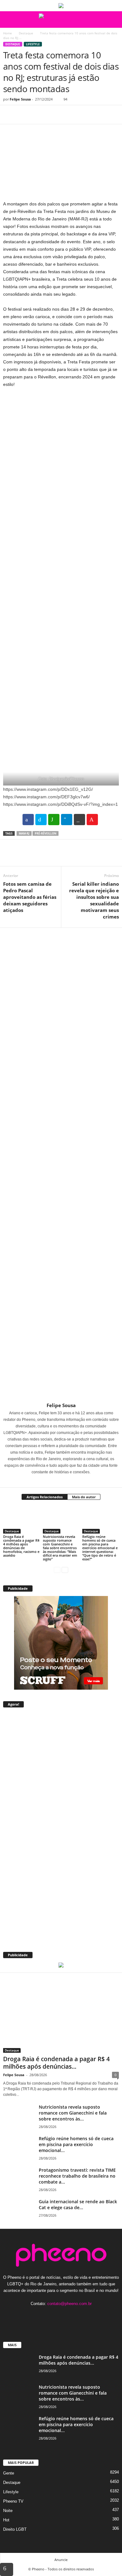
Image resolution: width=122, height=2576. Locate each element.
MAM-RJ (24, 833)
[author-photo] (61, 1165)
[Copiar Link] (79, 820)
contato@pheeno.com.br (69, 2304)
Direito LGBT (15, 2529)
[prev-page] (57, 1570)
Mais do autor (84, 1497)
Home (8, 33)
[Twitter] (24, 115)
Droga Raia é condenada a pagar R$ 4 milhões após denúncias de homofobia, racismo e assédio (21, 1546)
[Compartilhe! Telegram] (67, 820)
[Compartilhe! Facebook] (28, 820)
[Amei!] (92, 820)
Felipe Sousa (20, 99)
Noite (8, 2511)
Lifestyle (33, 44)
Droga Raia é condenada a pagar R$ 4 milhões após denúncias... (56, 2063)
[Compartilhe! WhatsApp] (54, 820)
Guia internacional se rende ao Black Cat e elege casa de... (78, 2204)
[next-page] (65, 1570)
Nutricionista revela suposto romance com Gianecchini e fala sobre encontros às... (73, 2113)
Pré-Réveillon (46, 833)
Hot (6, 2520)
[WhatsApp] (53, 115)
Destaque (26, 33)
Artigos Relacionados (45, 1497)
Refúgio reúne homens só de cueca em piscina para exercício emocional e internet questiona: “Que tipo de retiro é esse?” (100, 1548)
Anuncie (61, 2560)
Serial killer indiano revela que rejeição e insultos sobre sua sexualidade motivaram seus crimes (94, 900)
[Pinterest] (38, 115)
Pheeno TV (13, 2501)
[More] (67, 115)
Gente (9, 2473)
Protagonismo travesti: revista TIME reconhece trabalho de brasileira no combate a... (77, 2176)
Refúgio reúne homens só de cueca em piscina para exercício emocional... (76, 2144)
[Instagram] (57, 1481)
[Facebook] (9, 115)
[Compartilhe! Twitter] (41, 820)
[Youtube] (80, 2316)
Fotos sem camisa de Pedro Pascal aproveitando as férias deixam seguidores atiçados (30, 897)
